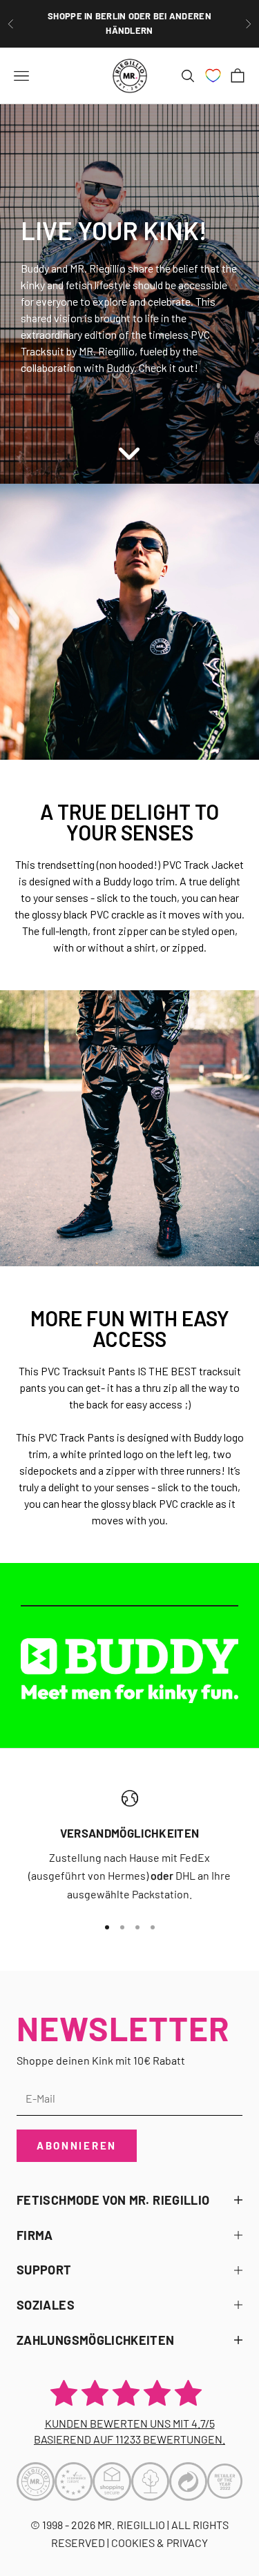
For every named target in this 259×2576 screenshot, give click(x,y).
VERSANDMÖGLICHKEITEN (130, 1833)
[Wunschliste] (213, 76)
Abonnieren (77, 2145)
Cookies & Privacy (160, 2543)
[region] (129, 1847)
